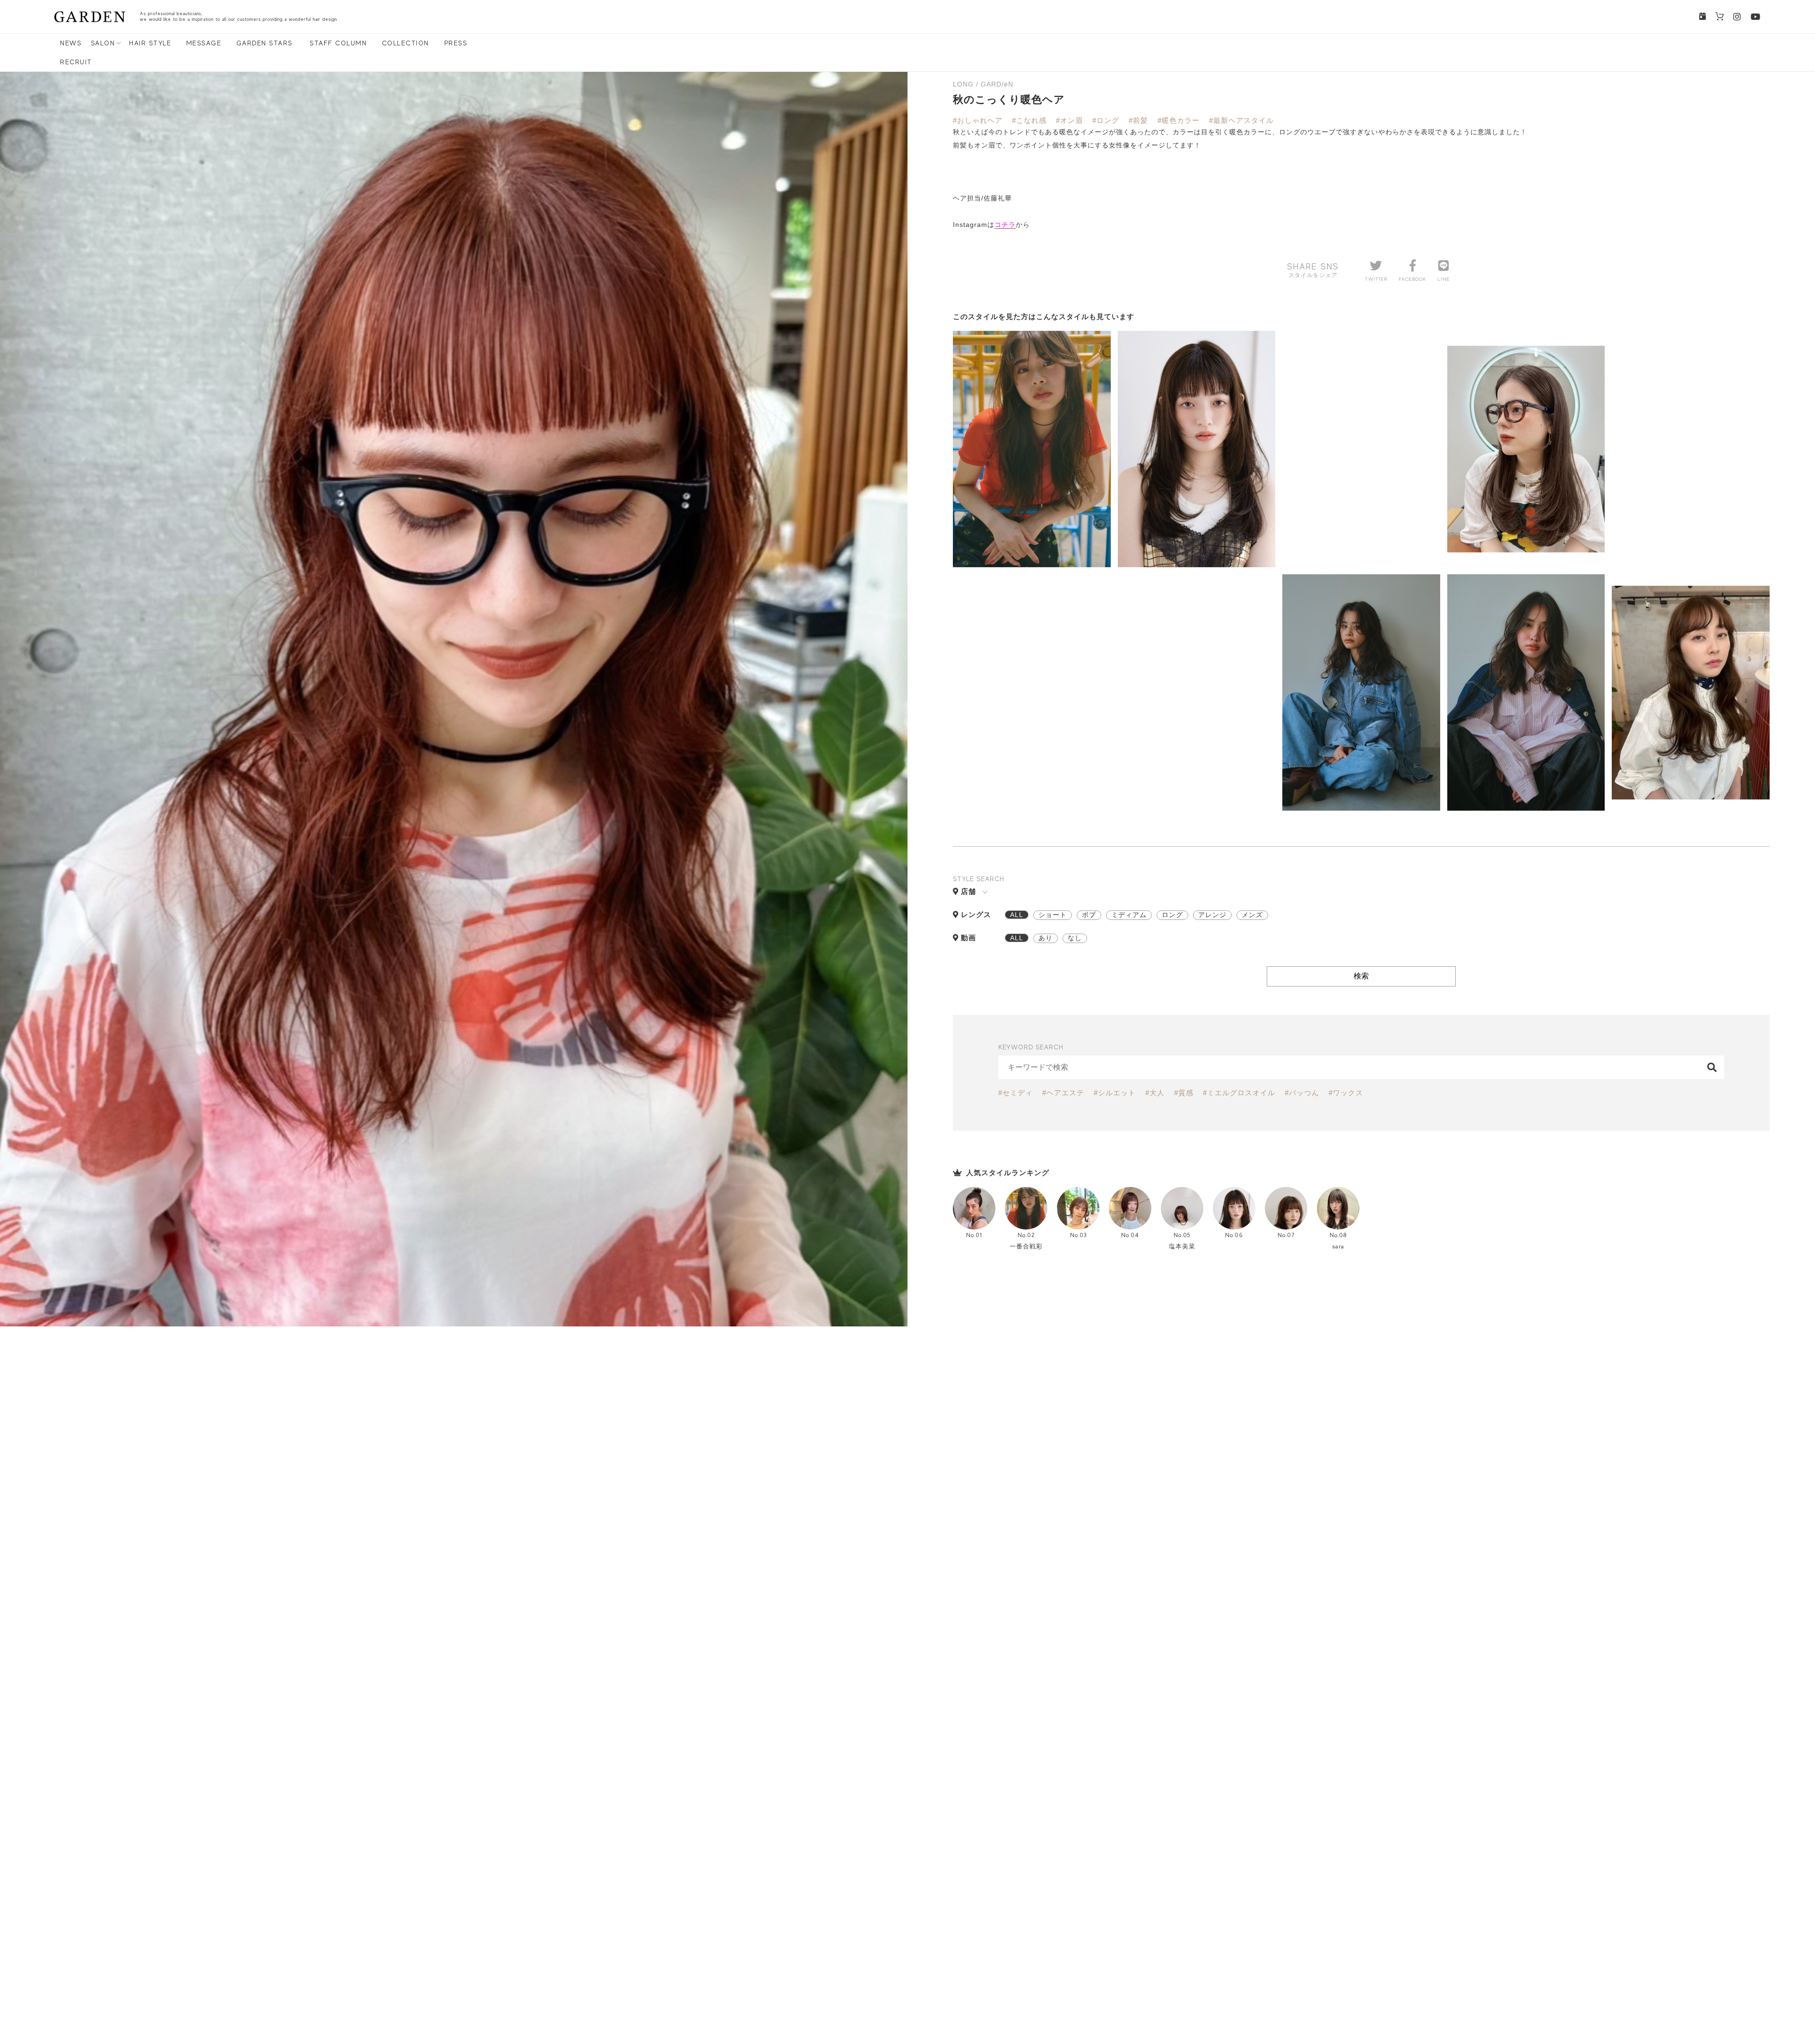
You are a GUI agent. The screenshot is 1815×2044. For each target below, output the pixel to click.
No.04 (1130, 1235)
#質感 (1184, 1093)
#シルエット (1115, 1093)
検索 (1361, 976)
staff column (338, 43)
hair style (150, 43)
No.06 (1234, 1235)
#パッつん (1302, 1093)
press (456, 43)
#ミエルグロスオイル (1239, 1093)
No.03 (1078, 1235)
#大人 (1155, 1093)
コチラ (1005, 225)
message (204, 43)
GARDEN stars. (266, 43)
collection (406, 43)
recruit (76, 62)
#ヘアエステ (1063, 1093)
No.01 (974, 1235)
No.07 (1286, 1235)
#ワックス (1346, 1093)
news (71, 43)
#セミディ (1016, 1093)
